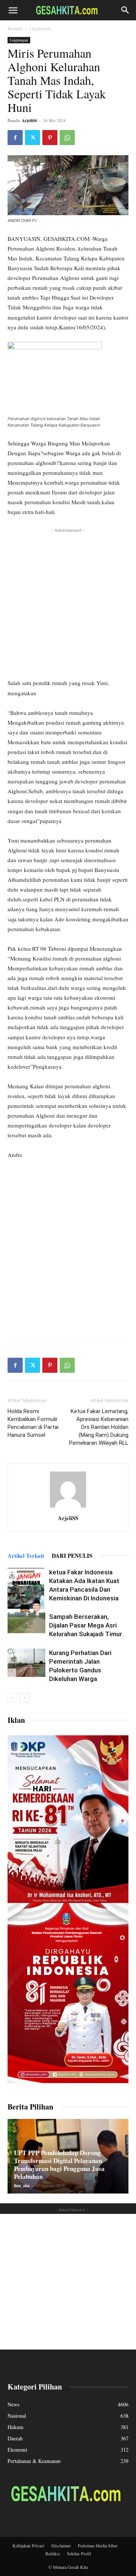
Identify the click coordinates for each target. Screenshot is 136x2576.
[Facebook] (15, 138)
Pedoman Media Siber (98, 2545)
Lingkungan (40, 28)
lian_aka (22, 2186)
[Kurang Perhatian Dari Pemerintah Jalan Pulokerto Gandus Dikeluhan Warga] (26, 1663)
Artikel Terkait (26, 1556)
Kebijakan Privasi (28, 2545)
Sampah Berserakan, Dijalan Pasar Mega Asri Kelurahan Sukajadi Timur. (86, 1625)
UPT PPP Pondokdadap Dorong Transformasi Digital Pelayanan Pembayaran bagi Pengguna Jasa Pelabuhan (59, 2165)
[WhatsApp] (67, 138)
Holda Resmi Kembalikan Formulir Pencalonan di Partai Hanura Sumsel (33, 1423)
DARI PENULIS (72, 1556)
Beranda (15, 28)
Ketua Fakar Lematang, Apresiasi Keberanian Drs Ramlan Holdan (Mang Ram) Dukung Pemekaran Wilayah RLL (99, 1427)
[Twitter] (32, 138)
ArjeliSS (29, 121)
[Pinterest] (50, 138)
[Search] (125, 10)
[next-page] (24, 1698)
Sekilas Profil (79, 2553)
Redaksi (53, 2553)
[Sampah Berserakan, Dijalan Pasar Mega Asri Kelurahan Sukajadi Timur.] (26, 1623)
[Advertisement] (68, 602)
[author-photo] (68, 1508)
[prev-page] (12, 1698)
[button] (13, 10)
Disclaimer (61, 2545)
